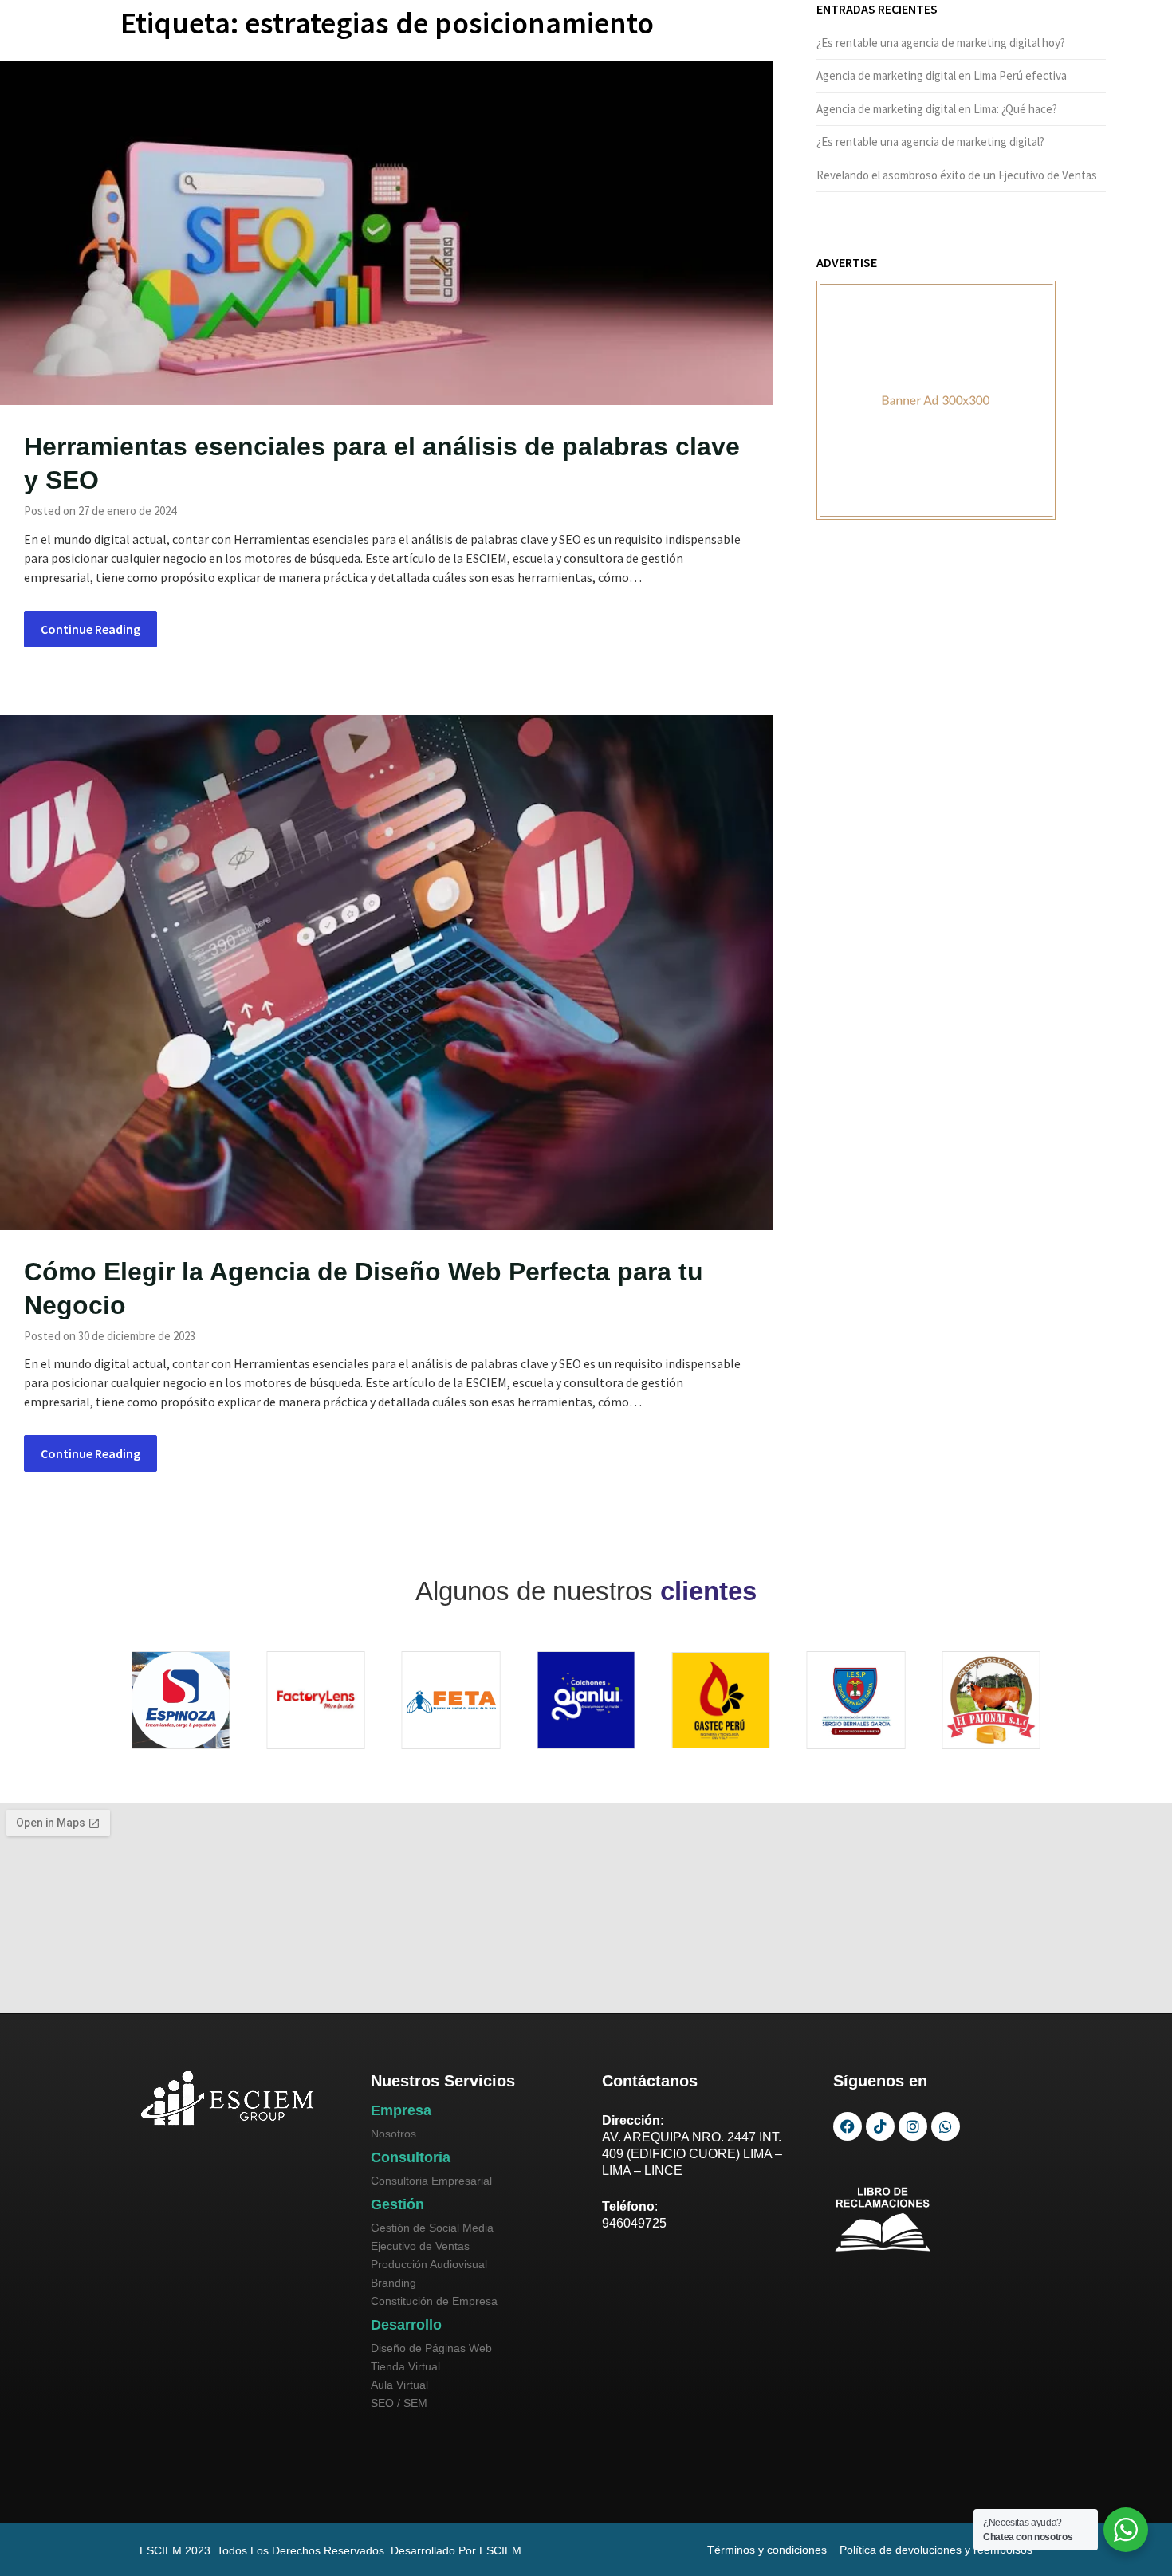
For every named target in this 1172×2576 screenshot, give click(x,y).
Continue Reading (90, 629)
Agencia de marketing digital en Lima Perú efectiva (942, 75)
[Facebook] (848, 2126)
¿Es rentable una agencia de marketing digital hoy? (941, 43)
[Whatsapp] (946, 2126)
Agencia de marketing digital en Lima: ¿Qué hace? (937, 109)
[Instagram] (913, 2126)
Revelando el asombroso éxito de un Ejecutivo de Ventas (957, 175)
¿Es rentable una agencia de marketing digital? (930, 142)
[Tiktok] (880, 2126)
